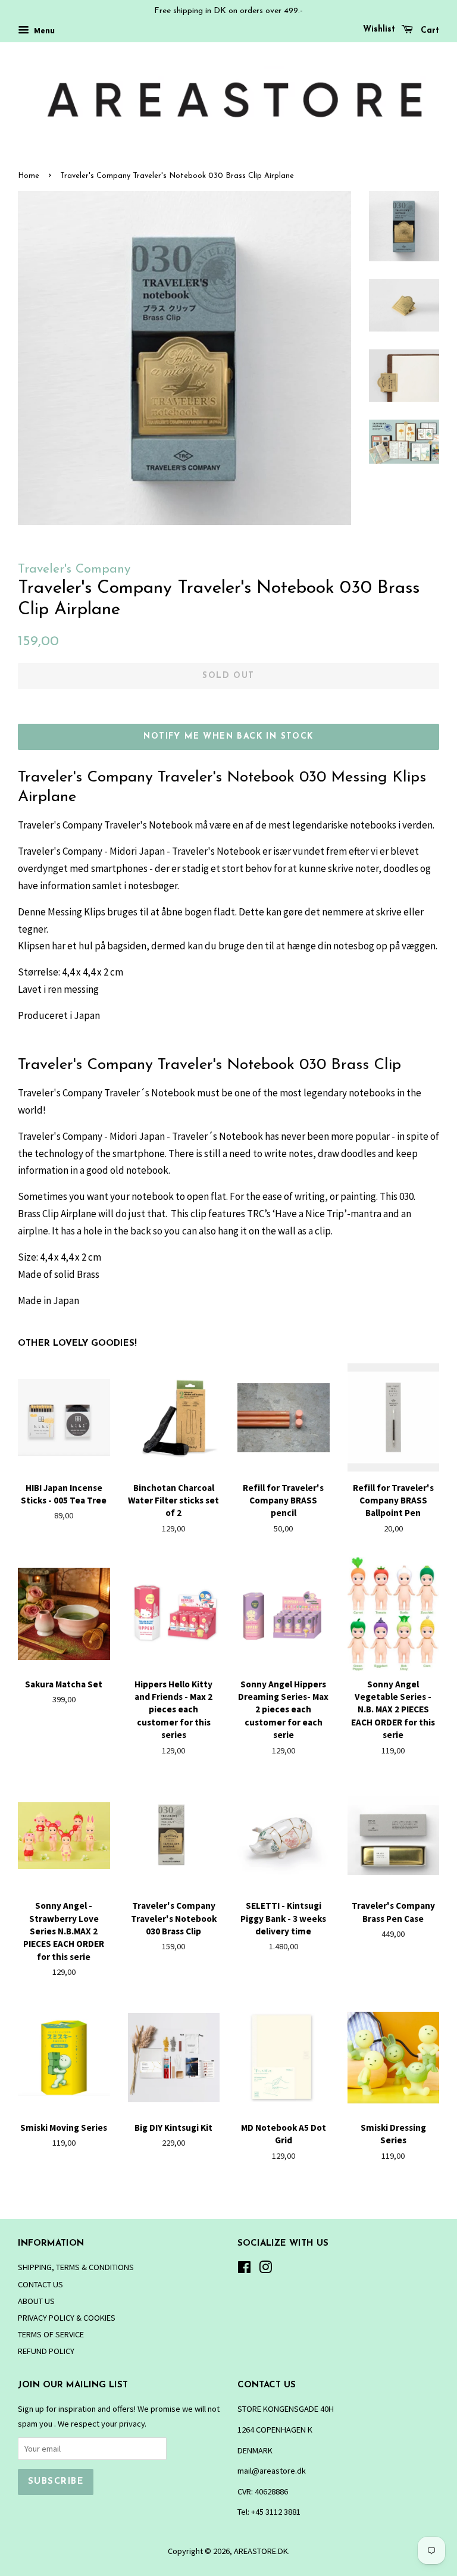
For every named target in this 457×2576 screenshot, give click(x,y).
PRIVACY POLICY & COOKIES (67, 2318)
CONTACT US (40, 2284)
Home (29, 176)
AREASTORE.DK (261, 2551)
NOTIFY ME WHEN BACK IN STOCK (228, 737)
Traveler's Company (74, 569)
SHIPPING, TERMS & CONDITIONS (76, 2267)
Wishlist (379, 29)
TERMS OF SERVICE (51, 2334)
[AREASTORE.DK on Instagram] (265, 2269)
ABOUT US (36, 2301)
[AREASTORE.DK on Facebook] (244, 2269)
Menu (43, 30)
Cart (428, 31)
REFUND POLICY (46, 2351)
